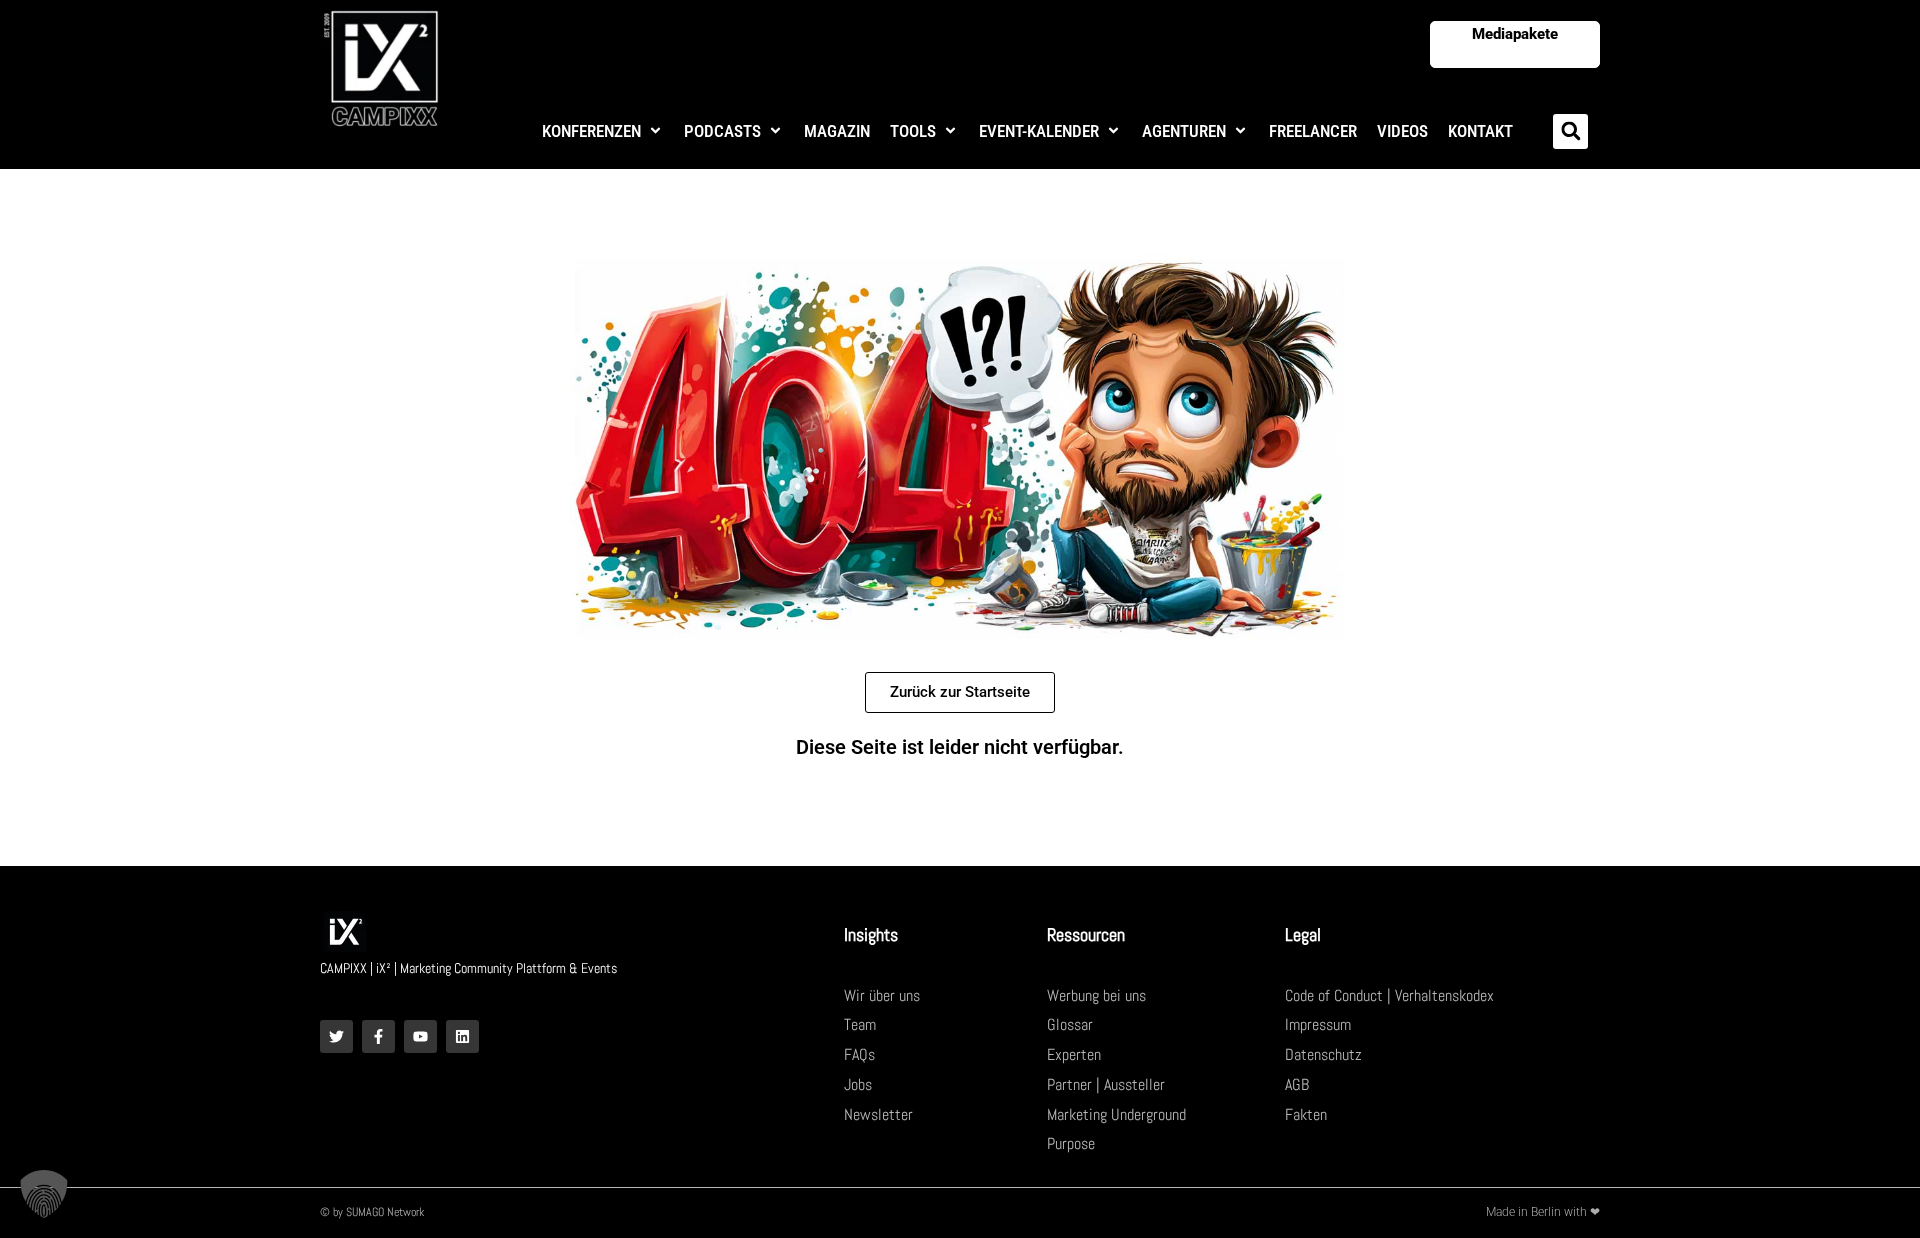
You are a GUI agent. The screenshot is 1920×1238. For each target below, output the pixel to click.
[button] (603, 131)
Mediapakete (1515, 34)
